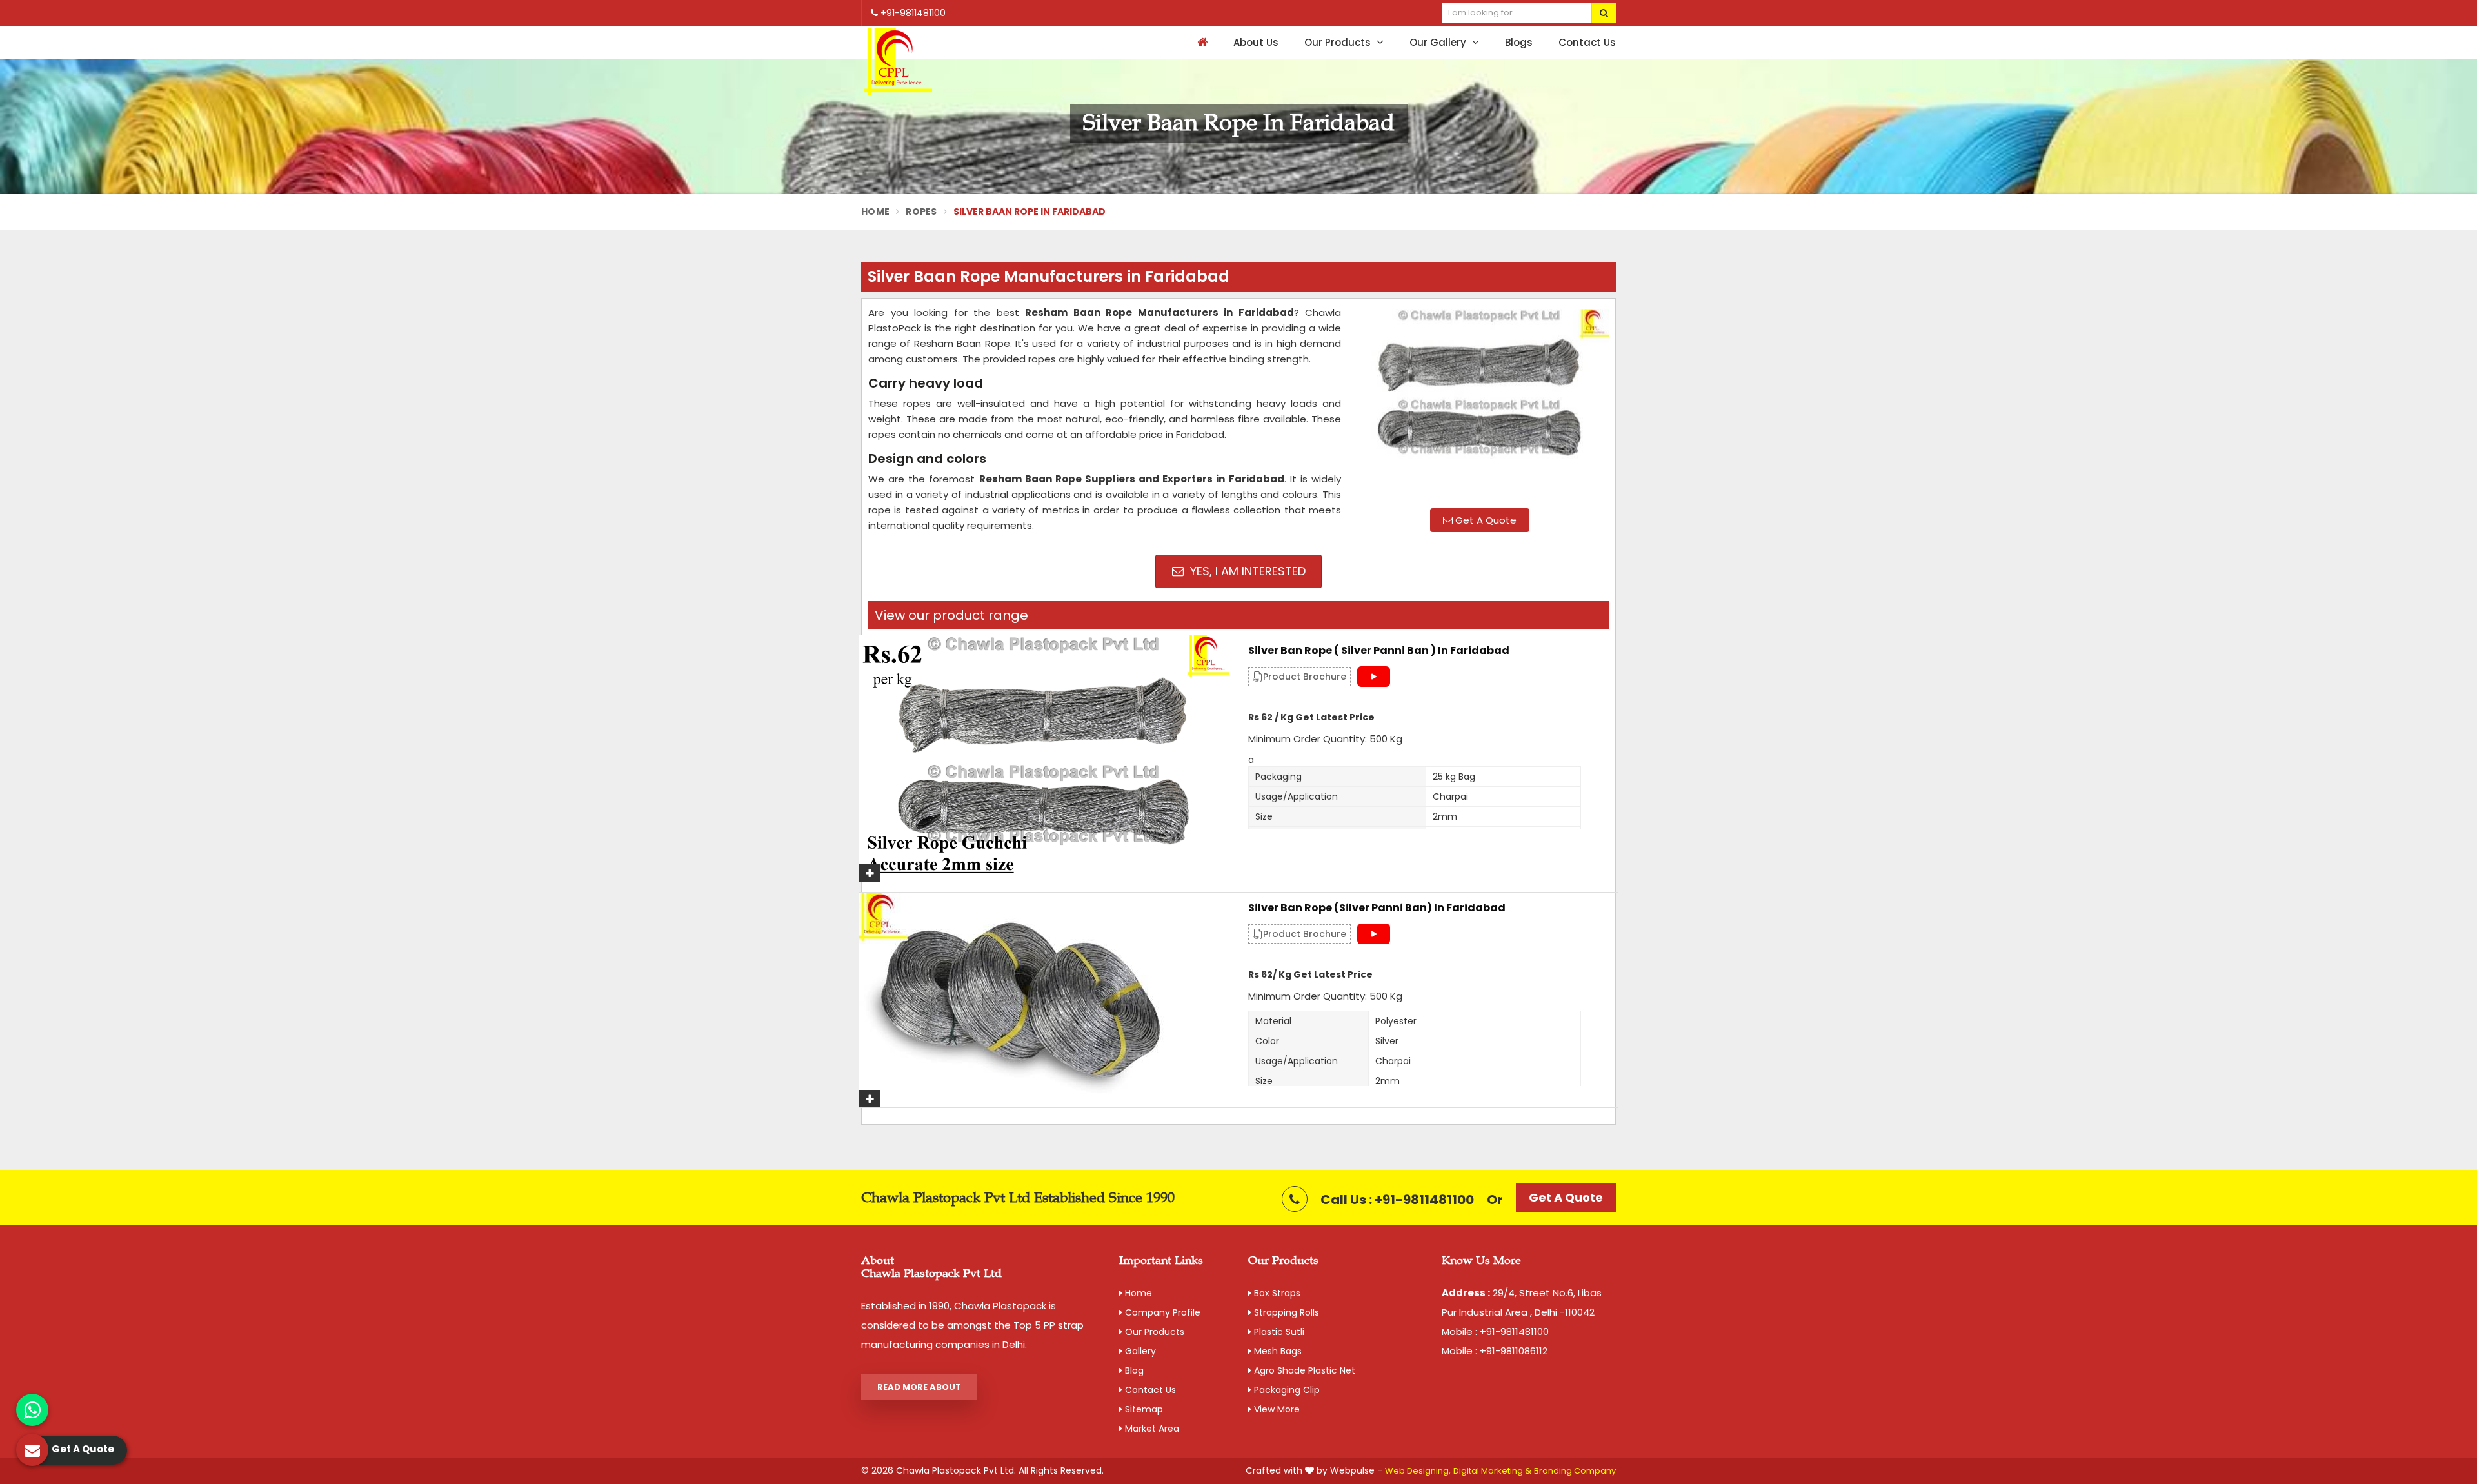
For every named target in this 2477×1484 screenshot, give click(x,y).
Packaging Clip (1286, 1390)
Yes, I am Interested (1246, 571)
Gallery (1139, 1351)
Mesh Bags (1277, 1351)
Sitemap (1143, 1409)
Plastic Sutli (1278, 1332)
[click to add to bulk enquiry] (870, 873)
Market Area (1151, 1429)
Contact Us (1587, 42)
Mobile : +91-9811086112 (1495, 1351)
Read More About (919, 1387)
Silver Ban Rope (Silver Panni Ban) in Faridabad (1377, 908)
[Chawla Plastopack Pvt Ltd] (898, 62)
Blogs (1519, 42)
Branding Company (1575, 1471)
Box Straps (1276, 1293)
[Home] (1201, 42)
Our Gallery (1439, 42)
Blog (1133, 1370)
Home (875, 212)
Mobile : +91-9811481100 (1495, 1331)
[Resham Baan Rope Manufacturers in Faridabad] (1480, 402)
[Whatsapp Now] (32, 1410)
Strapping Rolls (1285, 1312)
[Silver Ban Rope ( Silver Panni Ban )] (1044, 758)
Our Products (1339, 42)
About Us (1256, 42)
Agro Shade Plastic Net (1303, 1370)
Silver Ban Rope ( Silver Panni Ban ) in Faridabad (1379, 651)
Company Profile (1161, 1312)
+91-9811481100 (912, 13)
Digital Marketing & (1492, 1471)
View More (1276, 1409)
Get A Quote (1485, 520)
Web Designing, (1418, 1471)
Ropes (921, 212)
